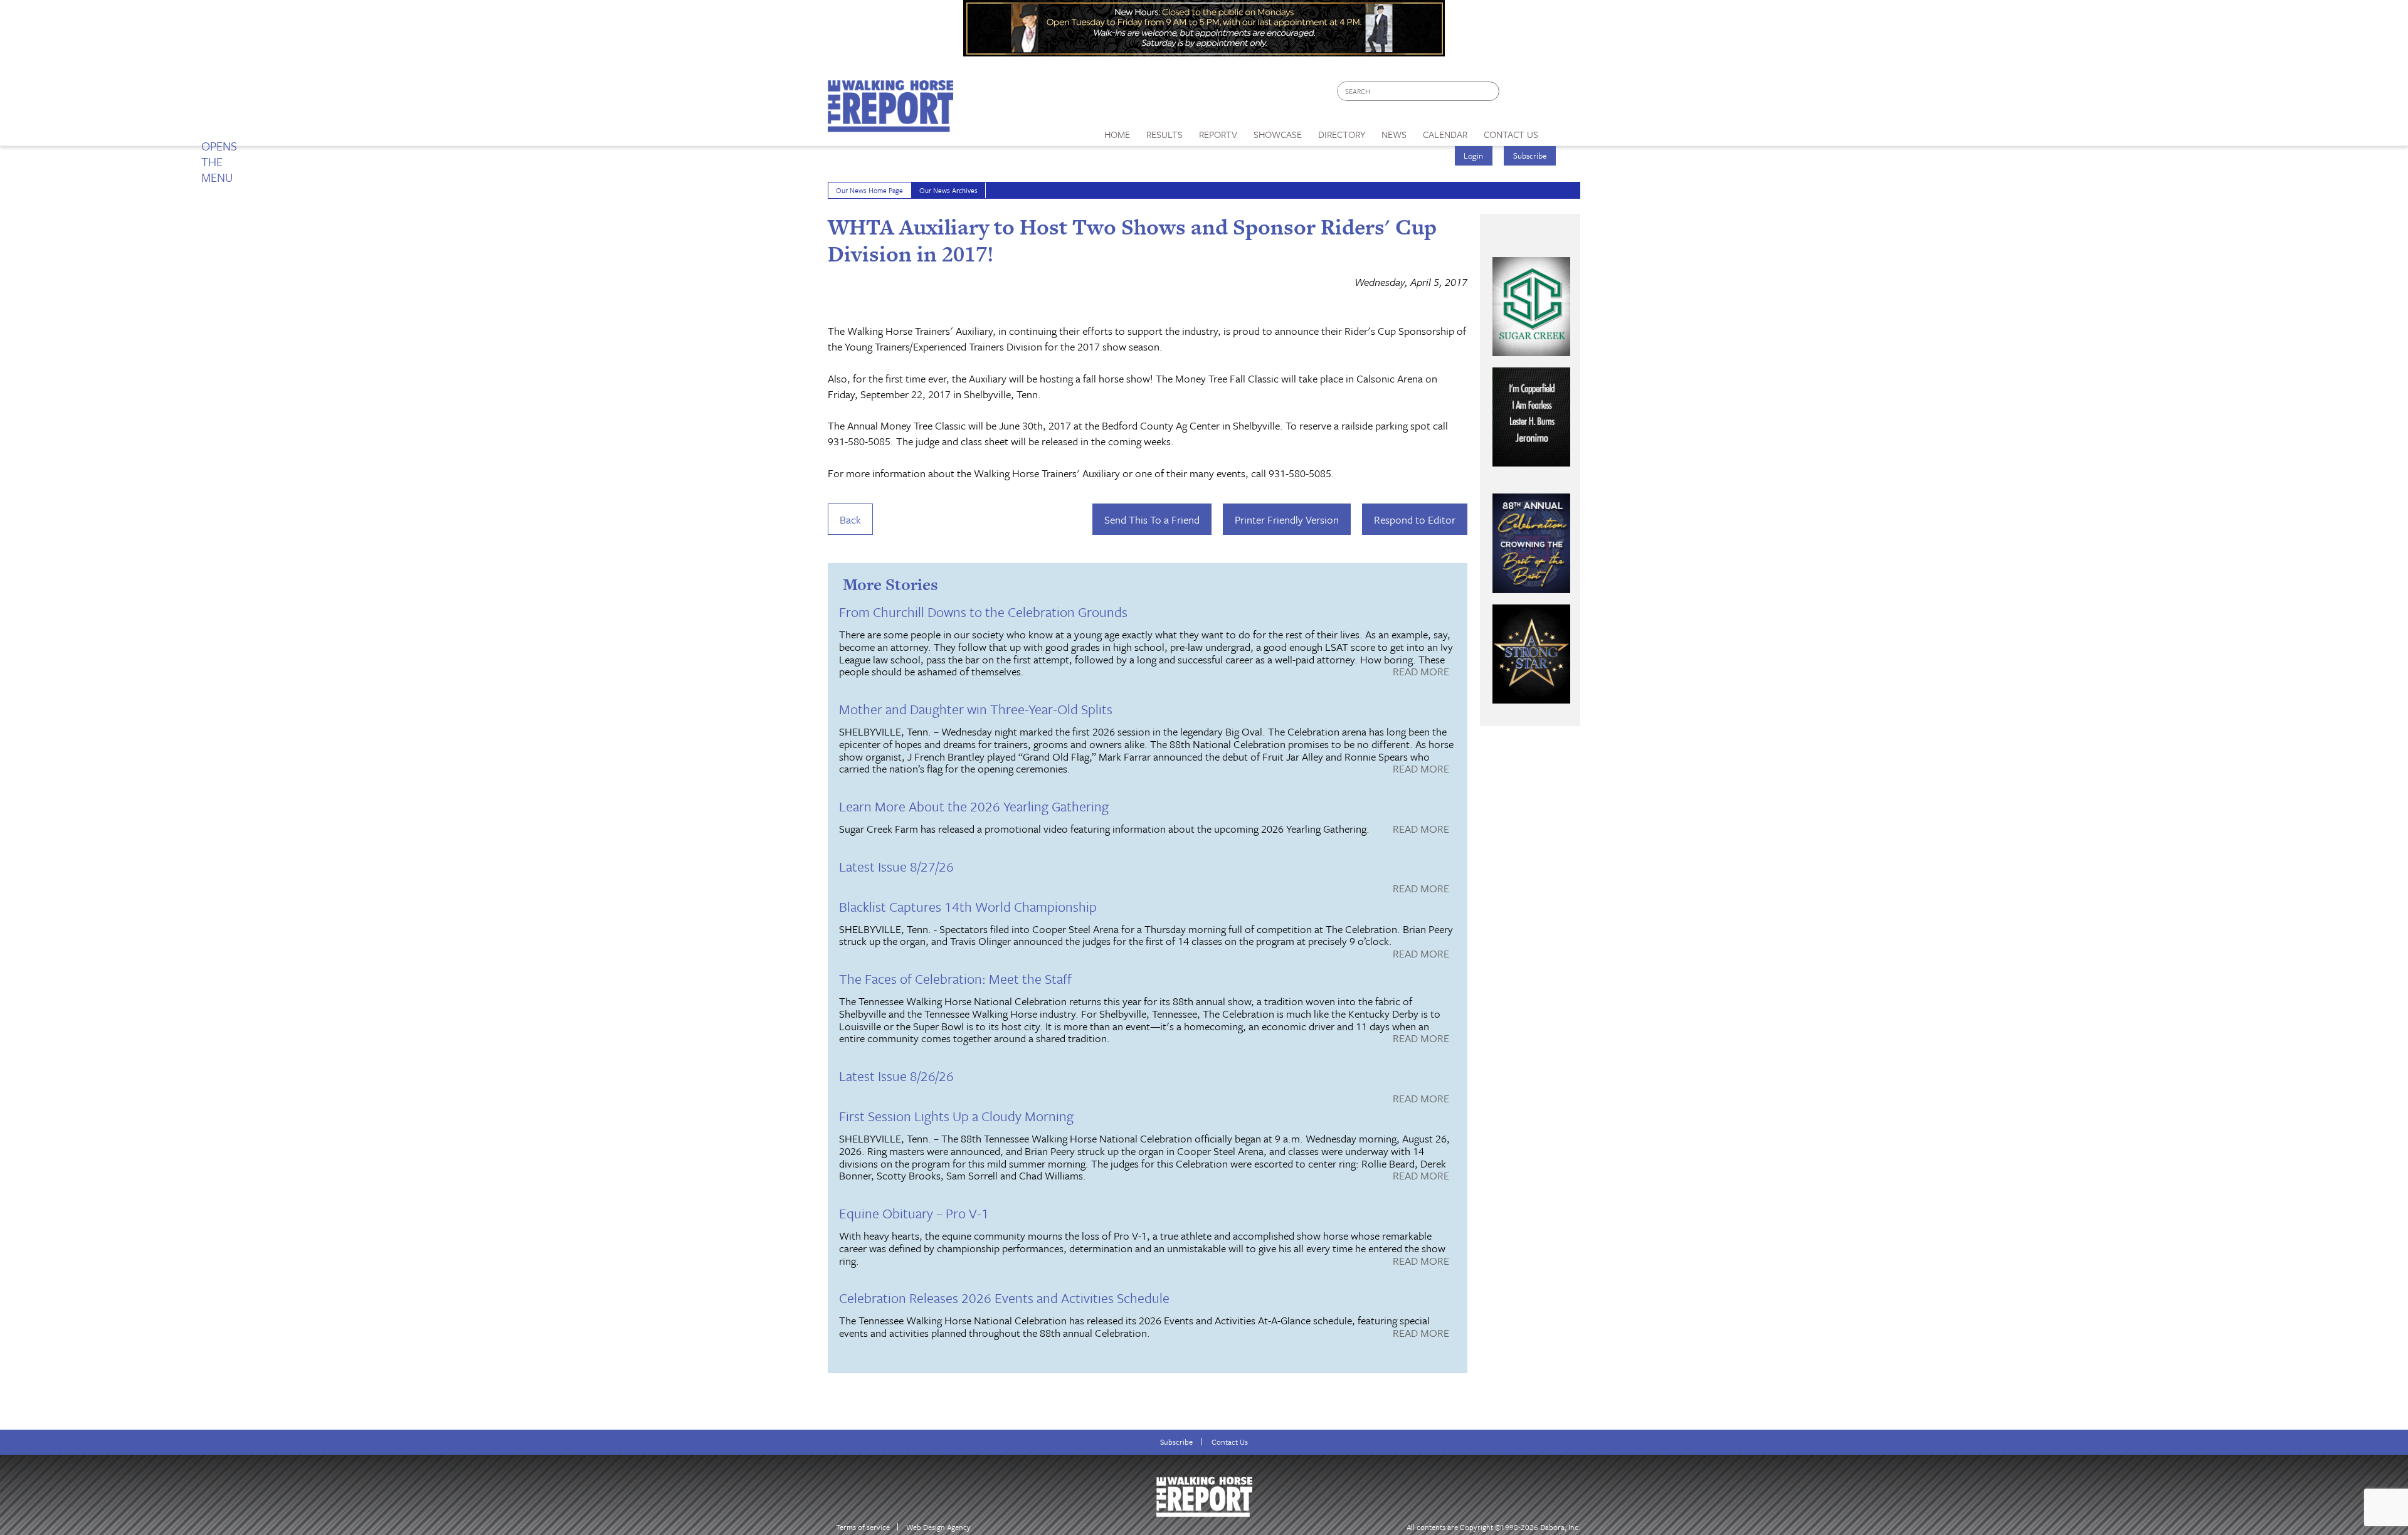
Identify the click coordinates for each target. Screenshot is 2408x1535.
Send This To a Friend (1152, 520)
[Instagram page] (1563, 94)
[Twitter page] (1539, 94)
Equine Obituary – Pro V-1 (914, 1213)
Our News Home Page (869, 190)
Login (1473, 156)
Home (1117, 134)
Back (850, 520)
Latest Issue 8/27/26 (896, 866)
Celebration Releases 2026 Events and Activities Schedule (1004, 1298)
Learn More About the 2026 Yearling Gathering (974, 806)
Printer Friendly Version (1287, 520)
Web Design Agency (938, 1527)
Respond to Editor (1415, 520)
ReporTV (1218, 134)
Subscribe (1530, 156)
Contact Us (1230, 1442)
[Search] (1491, 91)
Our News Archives (948, 190)
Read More (1421, 672)
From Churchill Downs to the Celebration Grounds (983, 612)
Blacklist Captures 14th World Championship (968, 906)
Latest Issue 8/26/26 (896, 1076)
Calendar (1445, 134)
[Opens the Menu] (1564, 130)
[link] (1117, 131)
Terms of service (863, 1527)
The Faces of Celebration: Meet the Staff (955, 978)
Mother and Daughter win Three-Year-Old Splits (976, 709)
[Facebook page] (1515, 94)
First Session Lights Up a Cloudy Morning (956, 1116)
